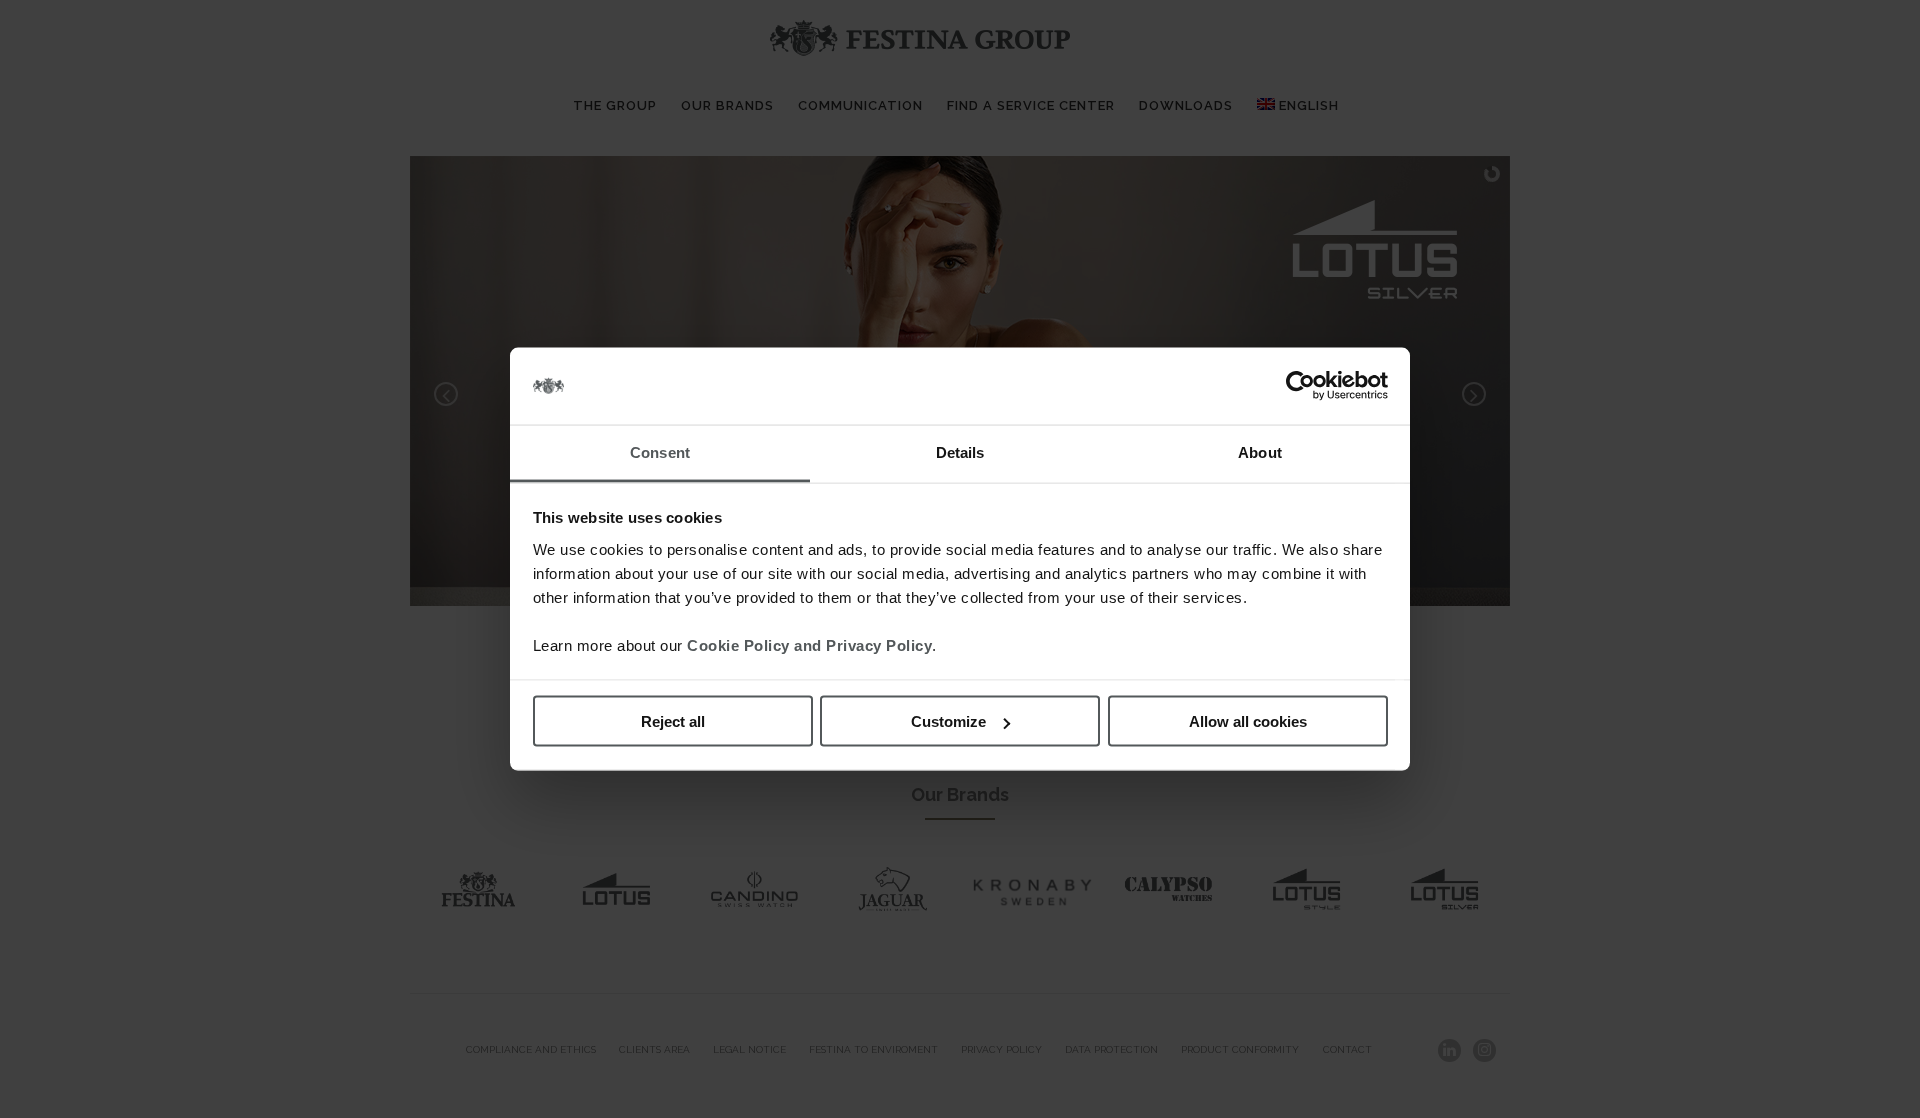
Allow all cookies (1248, 721)
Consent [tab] (660, 451)
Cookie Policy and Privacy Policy (809, 644)
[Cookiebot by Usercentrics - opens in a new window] (1300, 386)
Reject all (673, 721)
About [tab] (1260, 451)
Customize (948, 721)
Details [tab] (960, 451)
